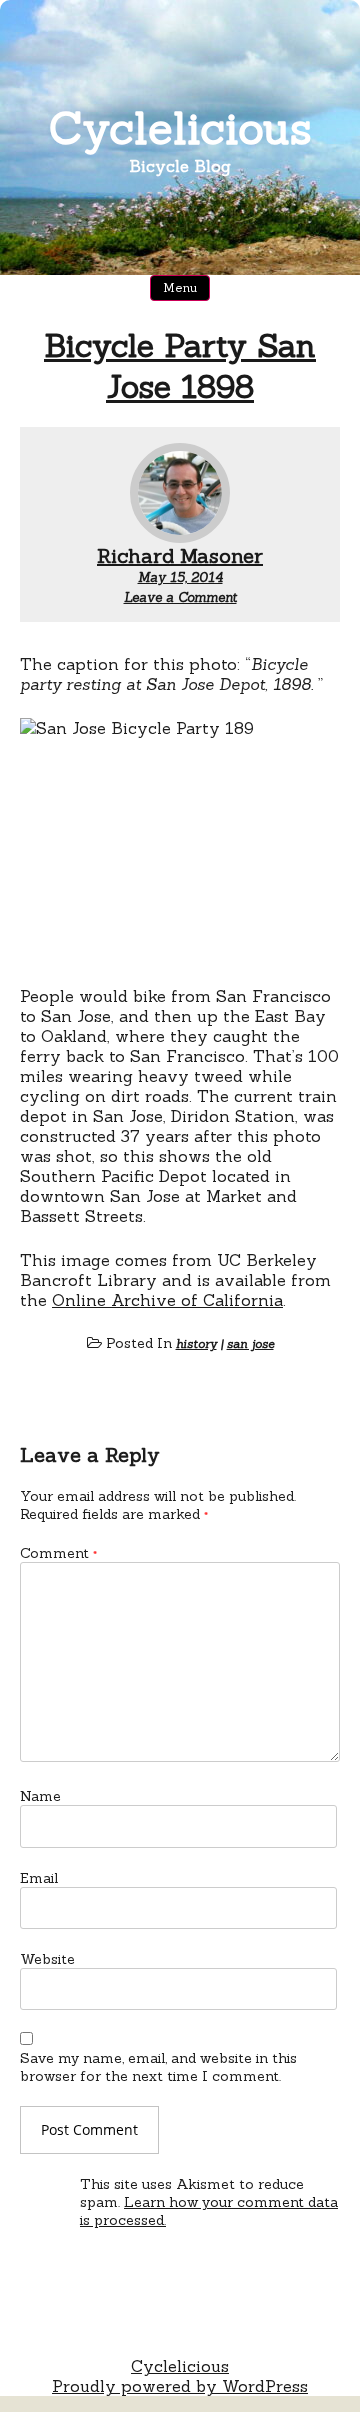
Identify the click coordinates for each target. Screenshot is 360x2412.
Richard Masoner (180, 555)
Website (47, 1959)
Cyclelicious (180, 127)
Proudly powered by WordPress (180, 2386)
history (196, 1343)
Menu (180, 287)
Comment (58, 1553)
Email (39, 1878)
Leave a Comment (180, 597)
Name (40, 1796)
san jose (250, 1343)
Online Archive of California (167, 1300)
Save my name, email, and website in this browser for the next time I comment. (158, 2067)
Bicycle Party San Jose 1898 (180, 366)
